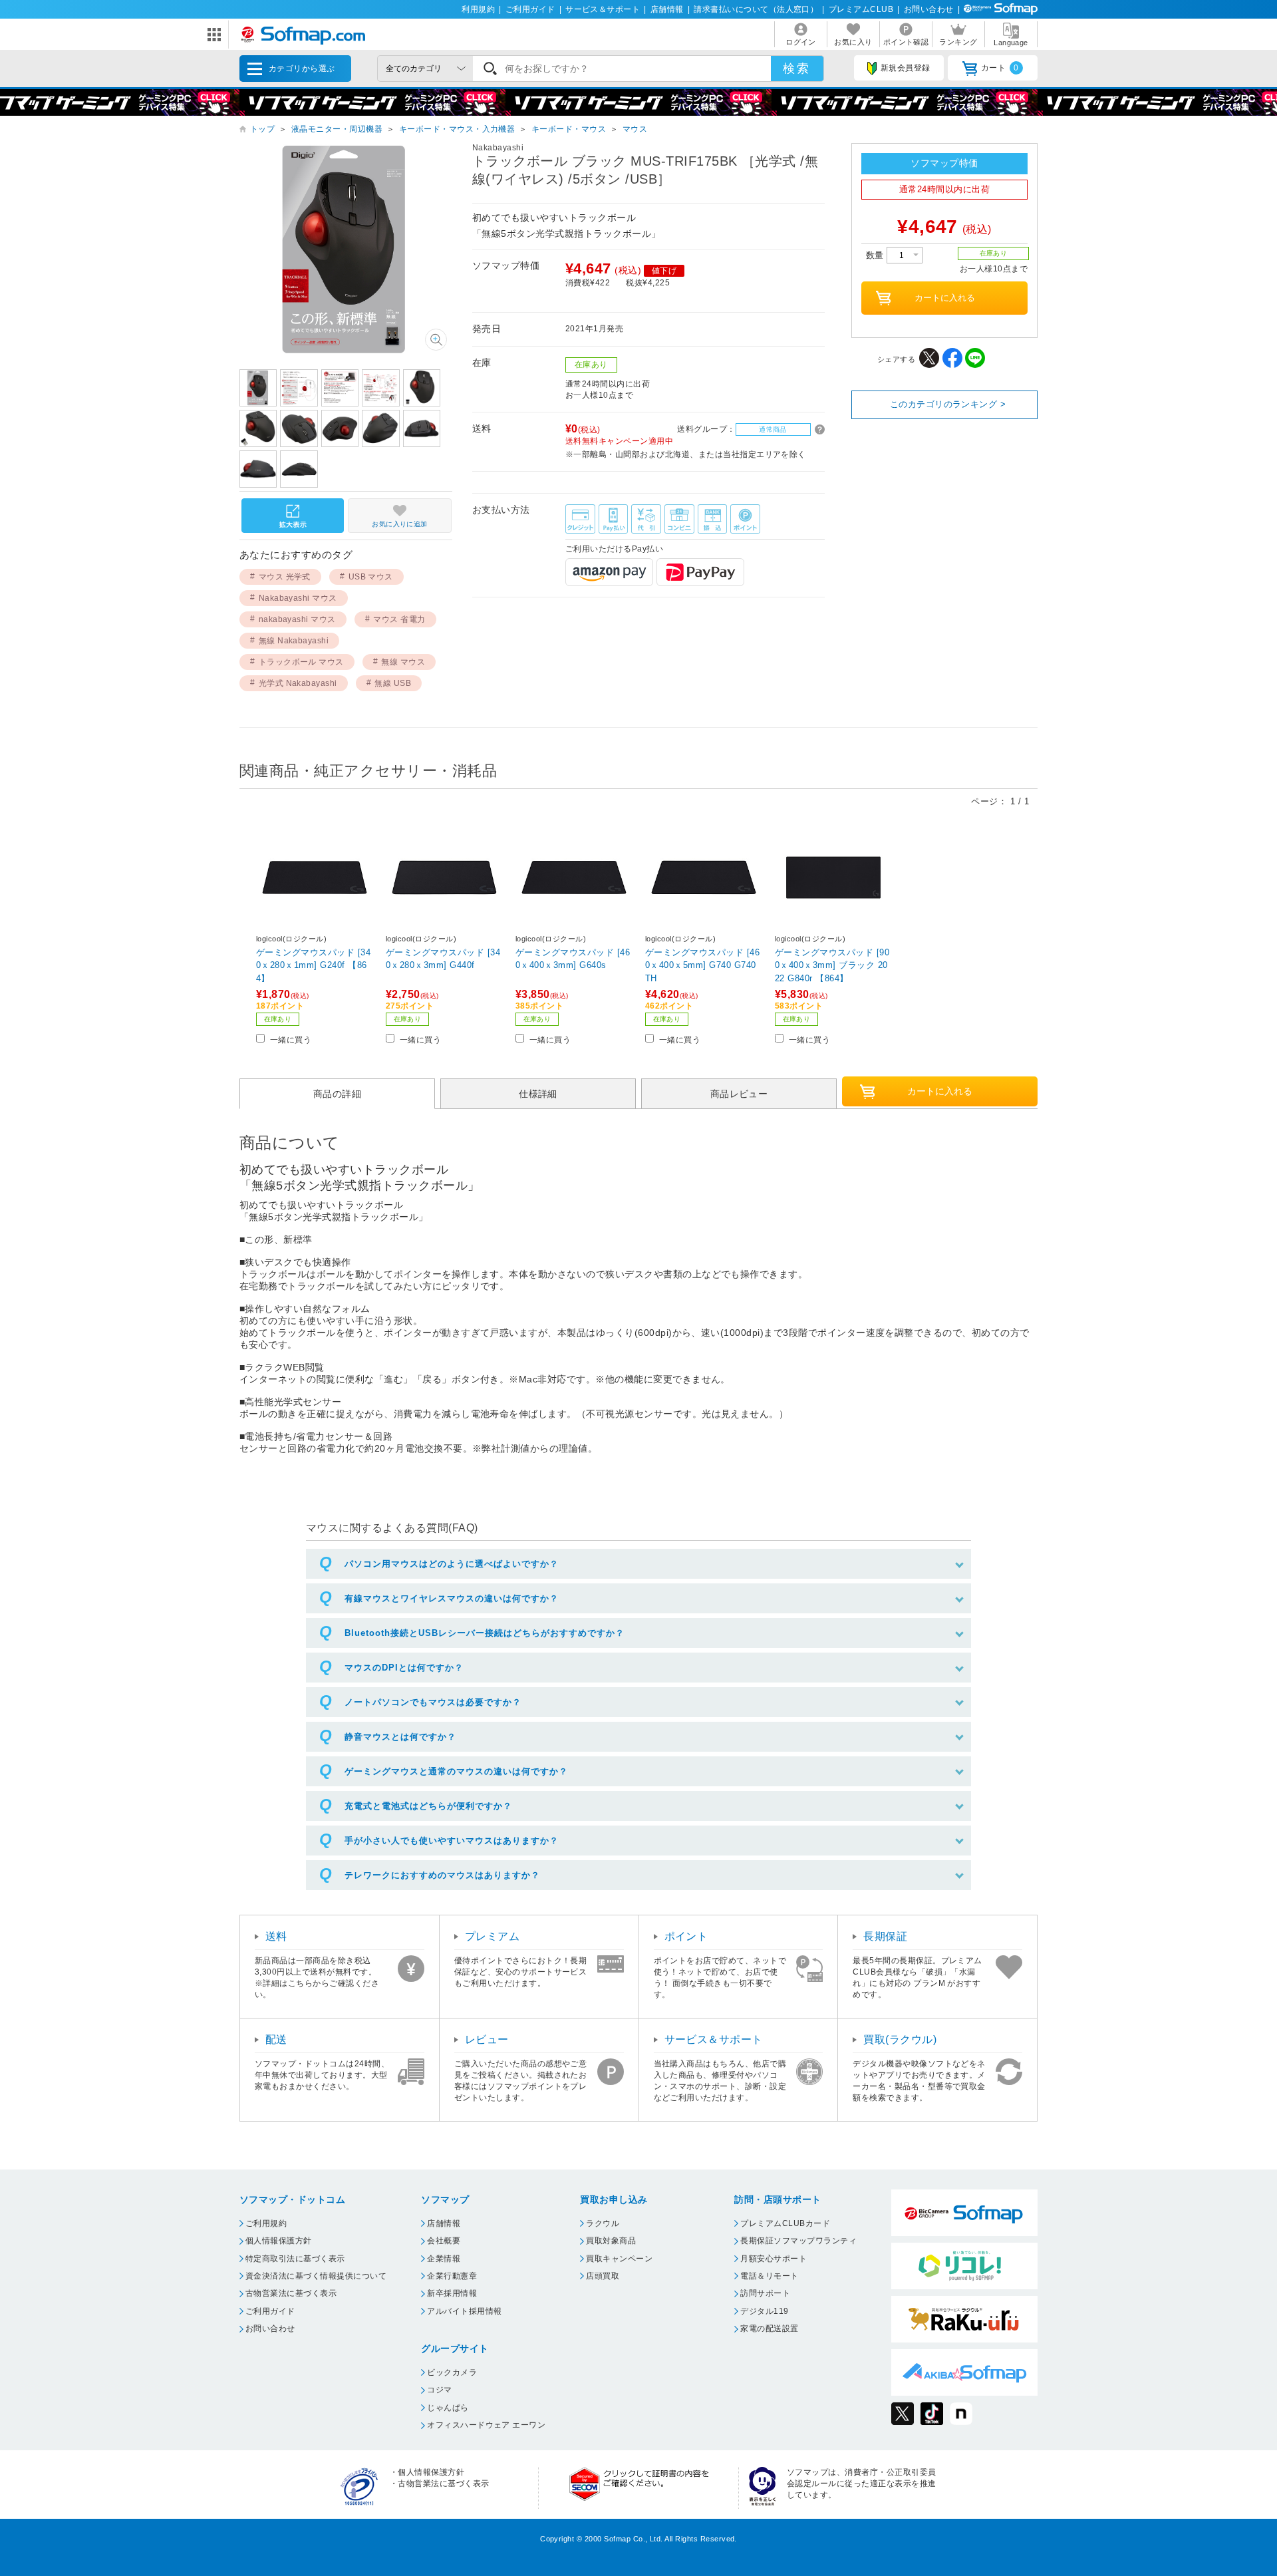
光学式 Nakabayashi (298, 683)
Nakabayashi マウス (298, 598)
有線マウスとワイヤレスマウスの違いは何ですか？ (452, 1598)
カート (1000, 68)
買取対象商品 (611, 2241)
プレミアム (492, 1936)
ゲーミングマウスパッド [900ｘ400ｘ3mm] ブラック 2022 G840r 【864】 (832, 965)
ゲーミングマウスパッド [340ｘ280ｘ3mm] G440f (443, 959)
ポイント (686, 1936)
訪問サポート (765, 2293)
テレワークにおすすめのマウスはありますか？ (442, 1875)
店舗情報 (667, 9)
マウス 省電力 (399, 619)
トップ (262, 129)
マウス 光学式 (285, 577)
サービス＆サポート (603, 9)
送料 (276, 1936)
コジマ (439, 2390)
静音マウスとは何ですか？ (400, 1737)
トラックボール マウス (301, 662)
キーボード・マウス (569, 129)
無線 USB (393, 683)
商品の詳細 (337, 1094)
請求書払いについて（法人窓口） (756, 9)
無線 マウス (403, 662)
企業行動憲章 (452, 2276)
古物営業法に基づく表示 (291, 2293)
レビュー (487, 2039)
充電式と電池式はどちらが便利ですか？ (428, 1806)
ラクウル (603, 2223)
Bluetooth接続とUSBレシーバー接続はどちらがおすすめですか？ (485, 1633)
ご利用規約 (266, 2223)
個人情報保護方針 (279, 2241)
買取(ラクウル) (900, 2039)
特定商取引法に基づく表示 (295, 2259)
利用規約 (478, 9)
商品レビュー (739, 1094)
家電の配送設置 (769, 2329)
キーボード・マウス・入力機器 (457, 129)
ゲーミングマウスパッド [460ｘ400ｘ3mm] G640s (573, 959)
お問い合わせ (929, 9)
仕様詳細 (538, 1094)
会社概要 (444, 2241)
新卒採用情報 (452, 2293)
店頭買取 (603, 2276)
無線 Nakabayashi (294, 641)
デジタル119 (764, 2311)
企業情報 (444, 2259)
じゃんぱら (448, 2408)
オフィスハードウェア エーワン (486, 2425)
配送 (276, 2039)
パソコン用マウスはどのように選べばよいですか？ (452, 1564)
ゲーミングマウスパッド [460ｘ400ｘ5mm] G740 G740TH (702, 965)
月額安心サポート (774, 2259)
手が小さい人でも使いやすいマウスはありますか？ (452, 1841)
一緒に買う (291, 1040)
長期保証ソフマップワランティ (798, 2241)
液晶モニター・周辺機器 (337, 129)
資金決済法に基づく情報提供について (316, 2276)
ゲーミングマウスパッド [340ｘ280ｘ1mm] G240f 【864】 (313, 965)
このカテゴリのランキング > (948, 404)
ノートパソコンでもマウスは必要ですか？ (433, 1702)
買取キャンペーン (619, 2259)
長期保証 (885, 1936)
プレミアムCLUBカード (785, 2223)
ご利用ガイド (530, 9)
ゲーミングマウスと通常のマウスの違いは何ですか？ (456, 1771)
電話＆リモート (769, 2276)
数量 (876, 255)
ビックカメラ (452, 2372)
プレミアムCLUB (861, 9)
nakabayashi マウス (297, 619)
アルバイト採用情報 (464, 2311)
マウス (635, 129)
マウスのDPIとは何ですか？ (404, 1668)
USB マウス (371, 577)
